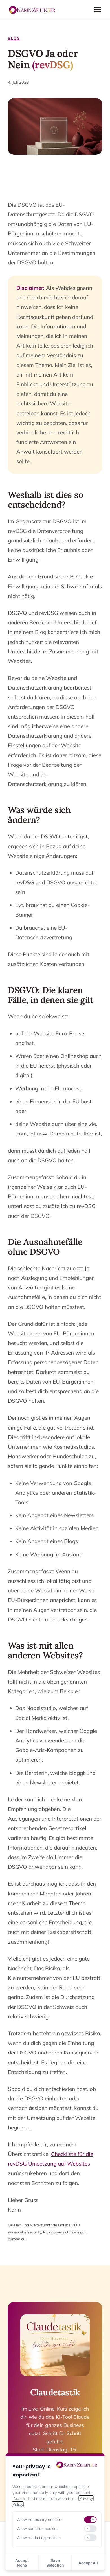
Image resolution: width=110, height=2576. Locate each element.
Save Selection (55, 2563)
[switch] (90, 2520)
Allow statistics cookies (38, 2528)
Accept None (22, 2563)
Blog (14, 38)
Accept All (88, 2563)
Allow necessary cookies (39, 2519)
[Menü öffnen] (98, 10)
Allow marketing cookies (39, 2538)
